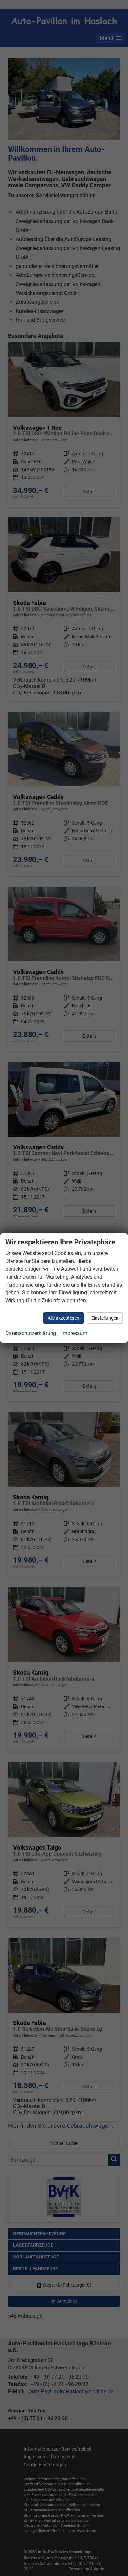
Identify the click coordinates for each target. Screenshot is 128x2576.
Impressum (74, 1333)
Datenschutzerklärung (31, 1333)
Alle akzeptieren (64, 1318)
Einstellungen (105, 1318)
